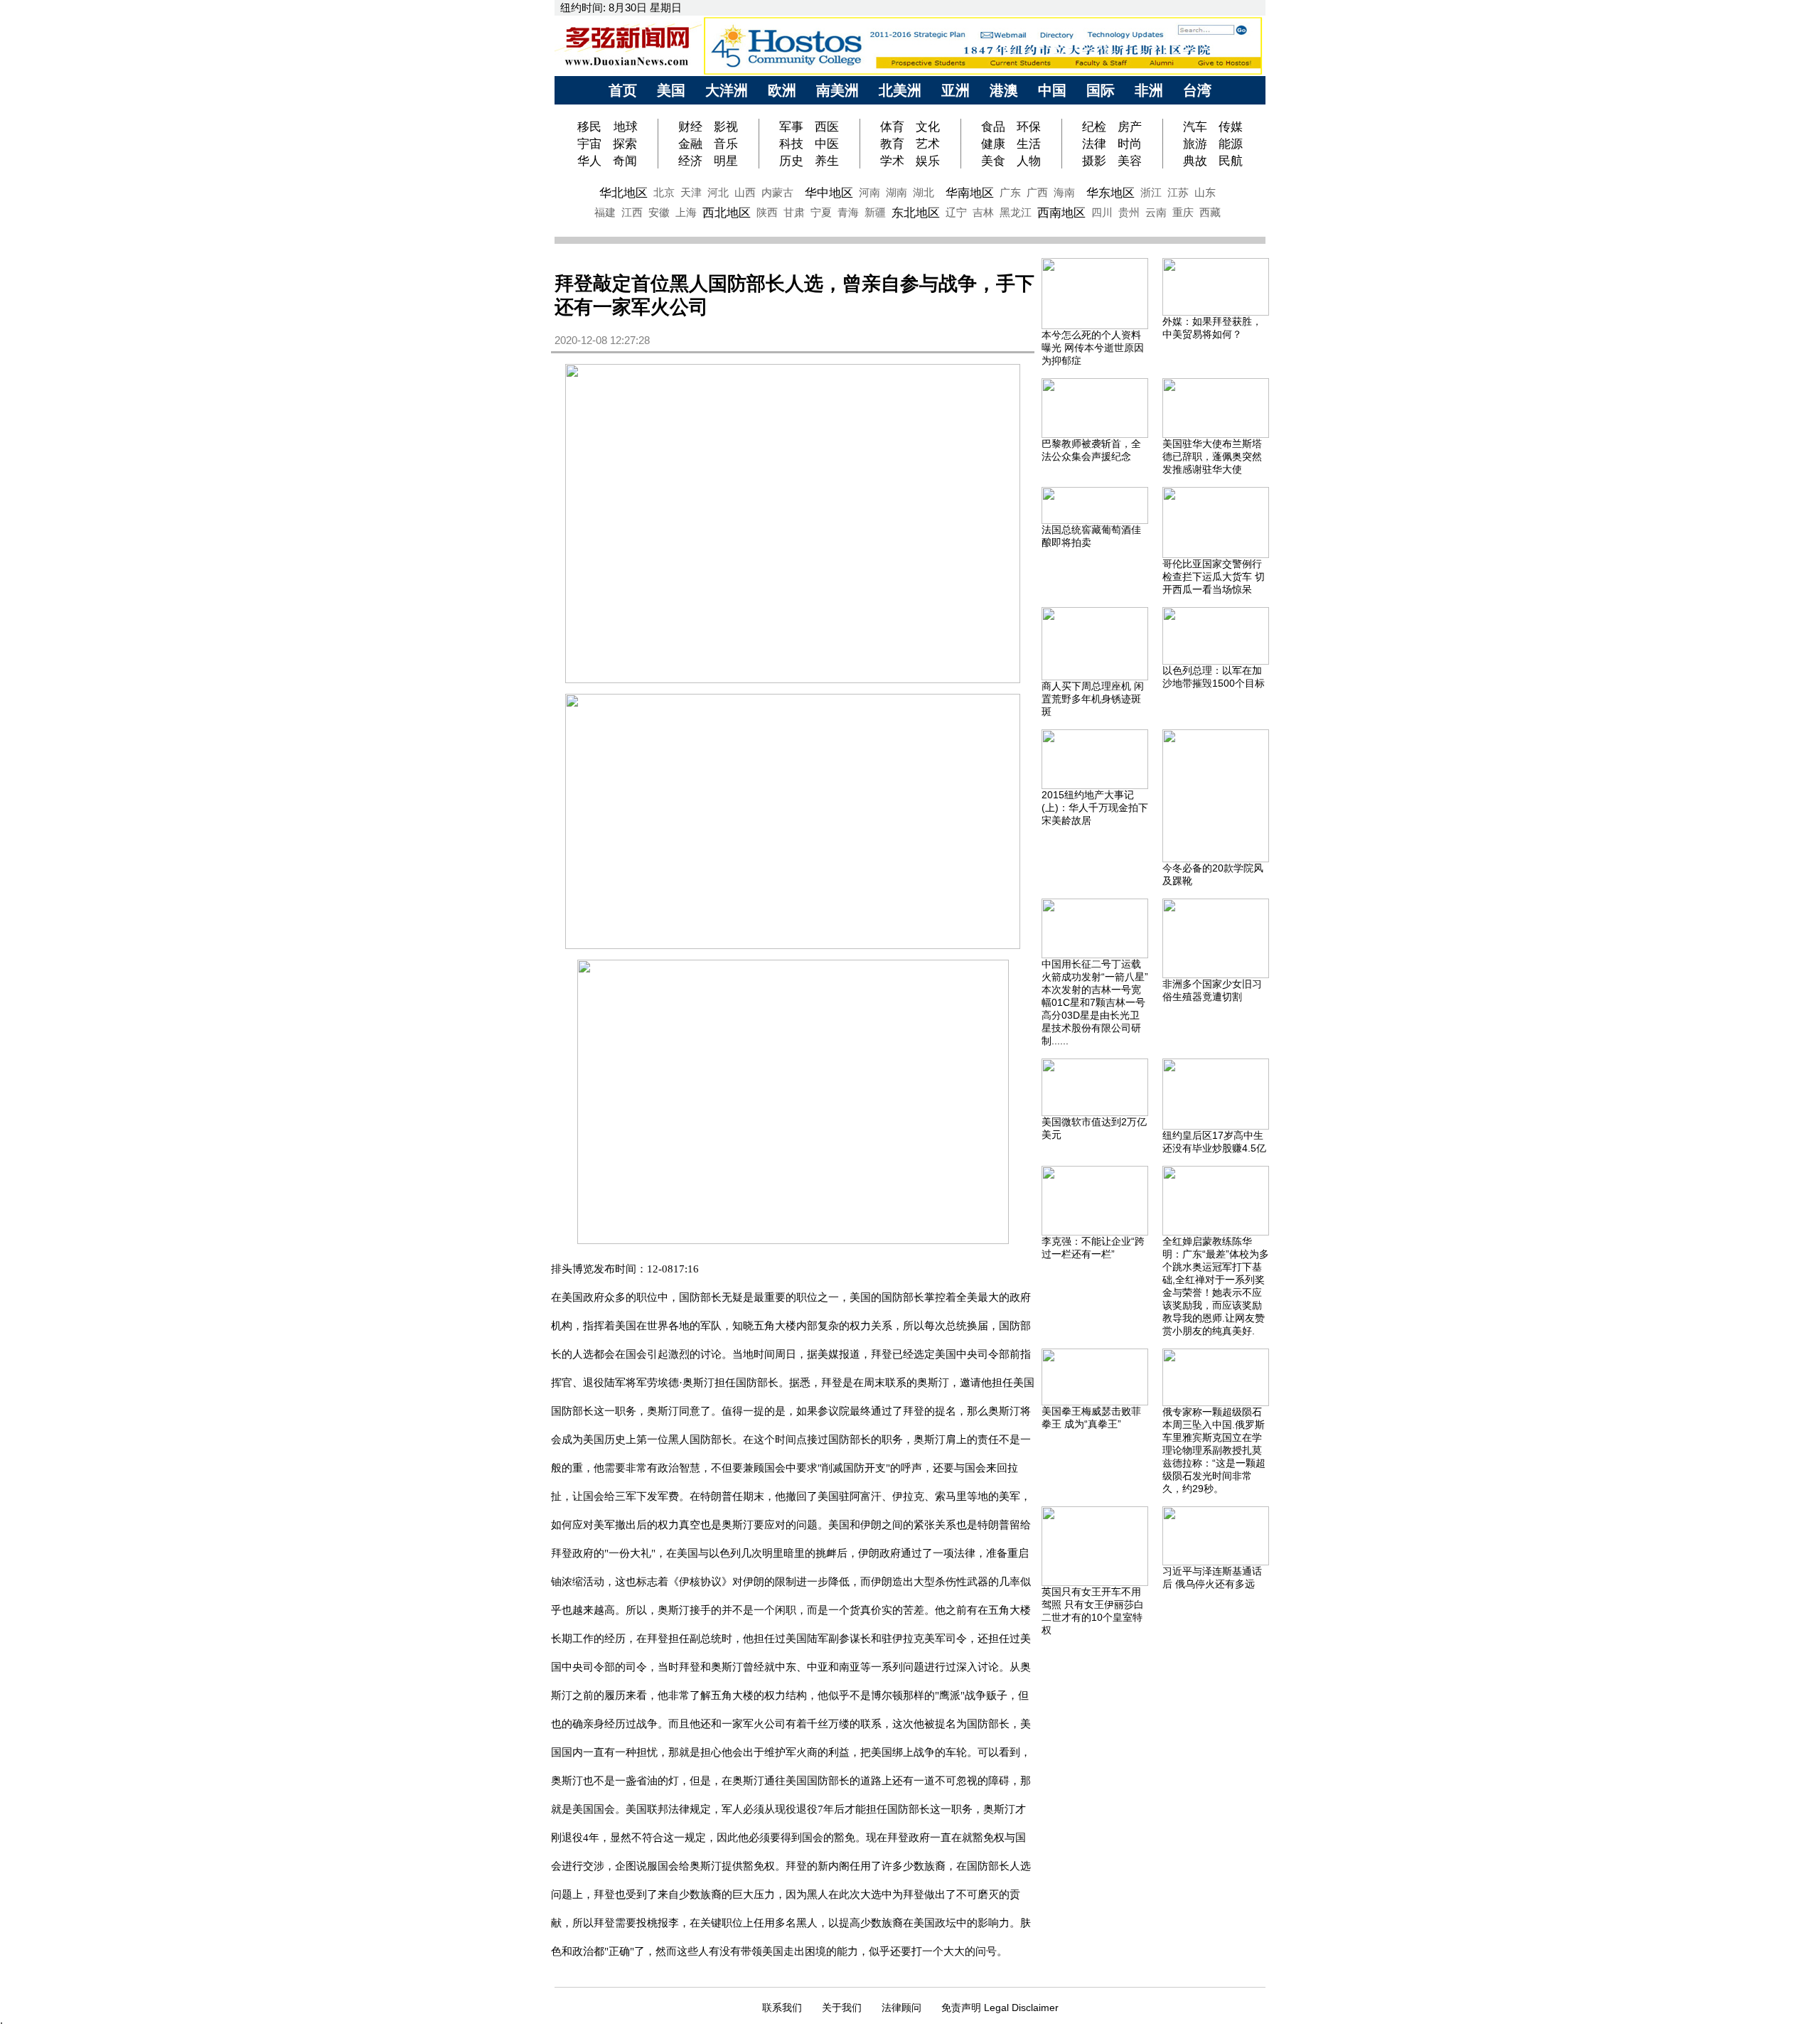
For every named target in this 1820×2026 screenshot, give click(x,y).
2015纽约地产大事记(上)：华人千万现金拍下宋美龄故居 (1095, 808)
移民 (591, 127)
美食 (993, 161)
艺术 (928, 144)
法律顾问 (901, 2008)
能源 (1231, 144)
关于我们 (842, 2008)
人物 (1029, 161)
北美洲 (900, 90)
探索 (625, 144)
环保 (1029, 127)
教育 (892, 144)
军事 (791, 127)
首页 (623, 90)
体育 (892, 127)
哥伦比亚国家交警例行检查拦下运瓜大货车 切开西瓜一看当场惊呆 (1214, 577)
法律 (1094, 144)
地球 (626, 127)
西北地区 (727, 213)
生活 (1029, 144)
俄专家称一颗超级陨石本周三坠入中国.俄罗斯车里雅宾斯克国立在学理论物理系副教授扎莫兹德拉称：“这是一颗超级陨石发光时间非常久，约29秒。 (1214, 1450)
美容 (1130, 161)
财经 (690, 127)
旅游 (1195, 144)
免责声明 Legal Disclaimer (1000, 2008)
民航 (1231, 161)
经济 (690, 161)
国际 (1101, 90)
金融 (690, 144)
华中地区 (829, 193)
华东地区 (1110, 193)
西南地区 (1061, 213)
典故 (1195, 161)
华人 (589, 161)
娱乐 (928, 161)
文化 (928, 127)
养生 (827, 161)
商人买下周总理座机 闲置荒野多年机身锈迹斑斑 (1093, 699)
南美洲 (837, 90)
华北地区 (623, 193)
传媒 (1231, 127)
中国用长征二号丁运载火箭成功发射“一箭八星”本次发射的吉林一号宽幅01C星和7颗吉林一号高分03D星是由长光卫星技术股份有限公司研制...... (1095, 1002)
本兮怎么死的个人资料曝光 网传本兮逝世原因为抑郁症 (1093, 348)
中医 (827, 144)
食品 (993, 127)
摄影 (1094, 161)
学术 (892, 161)
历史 (791, 161)
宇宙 (589, 144)
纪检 (1094, 127)
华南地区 (970, 193)
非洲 (1149, 90)
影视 (726, 127)
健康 (993, 144)
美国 (671, 90)
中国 (1052, 90)
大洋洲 (727, 90)
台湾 (1197, 90)
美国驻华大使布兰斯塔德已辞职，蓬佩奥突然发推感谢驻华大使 (1212, 456)
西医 (827, 127)
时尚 (1130, 144)
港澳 (1004, 90)
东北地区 (916, 213)
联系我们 (782, 2008)
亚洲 (955, 90)
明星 (726, 161)
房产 (1130, 127)
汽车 (1195, 127)
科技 (791, 144)
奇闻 (625, 161)
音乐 (726, 144)
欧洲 (782, 90)
